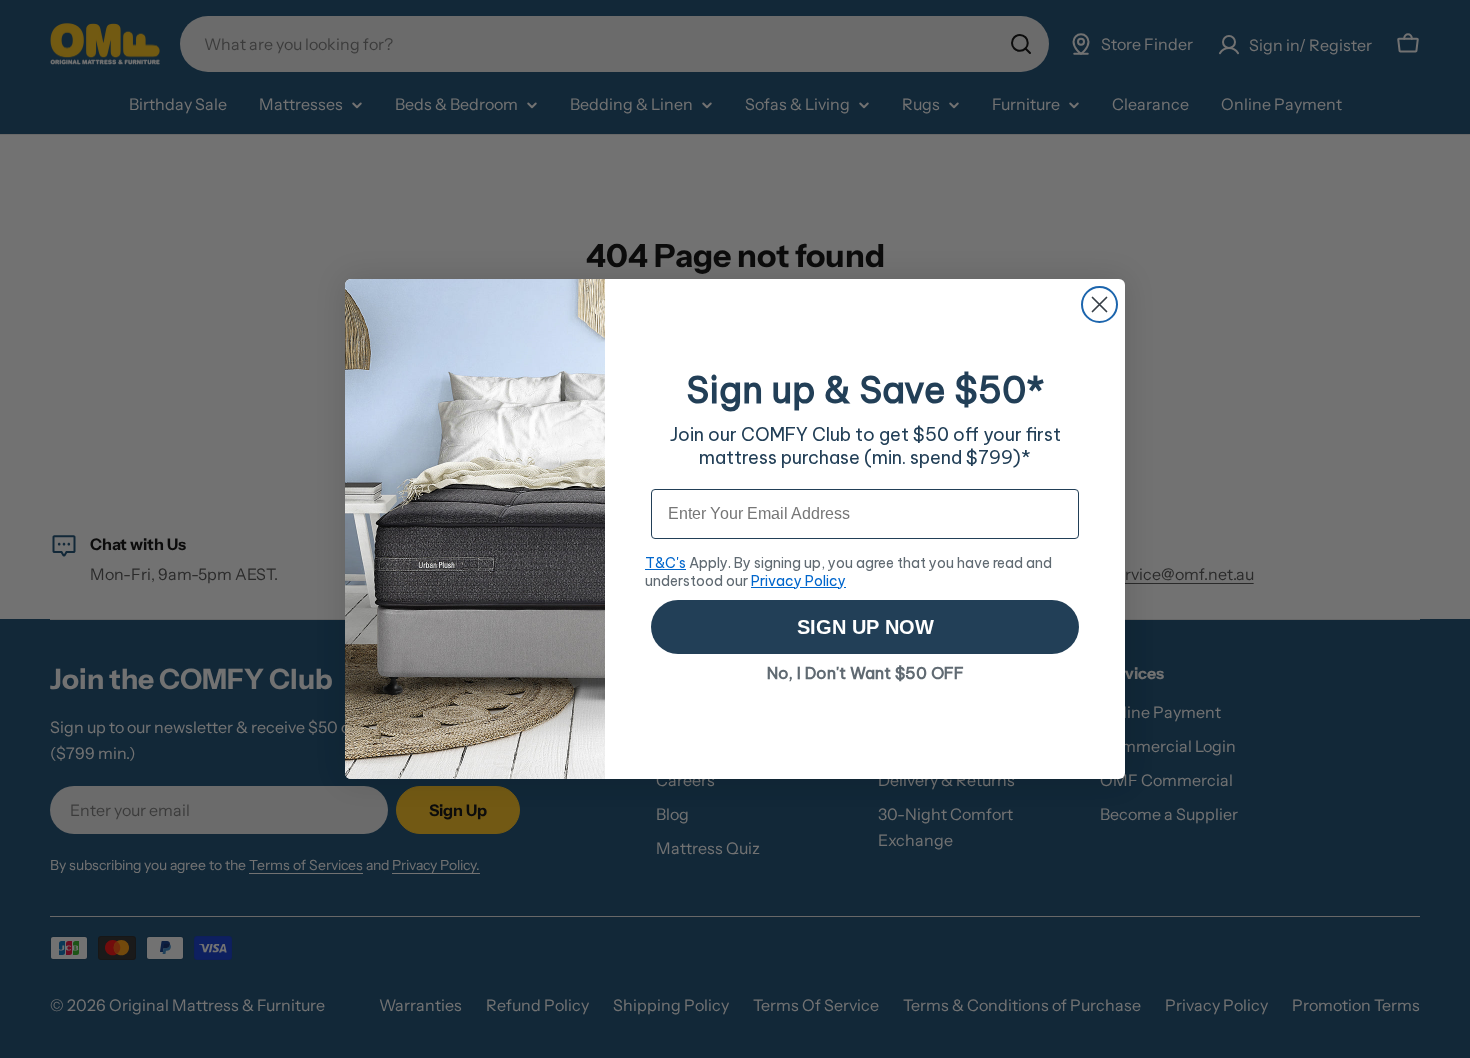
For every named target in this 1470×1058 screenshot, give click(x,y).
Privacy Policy (798, 581)
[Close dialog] (1099, 304)
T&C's (665, 563)
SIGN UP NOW (865, 627)
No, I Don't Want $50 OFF (865, 673)
